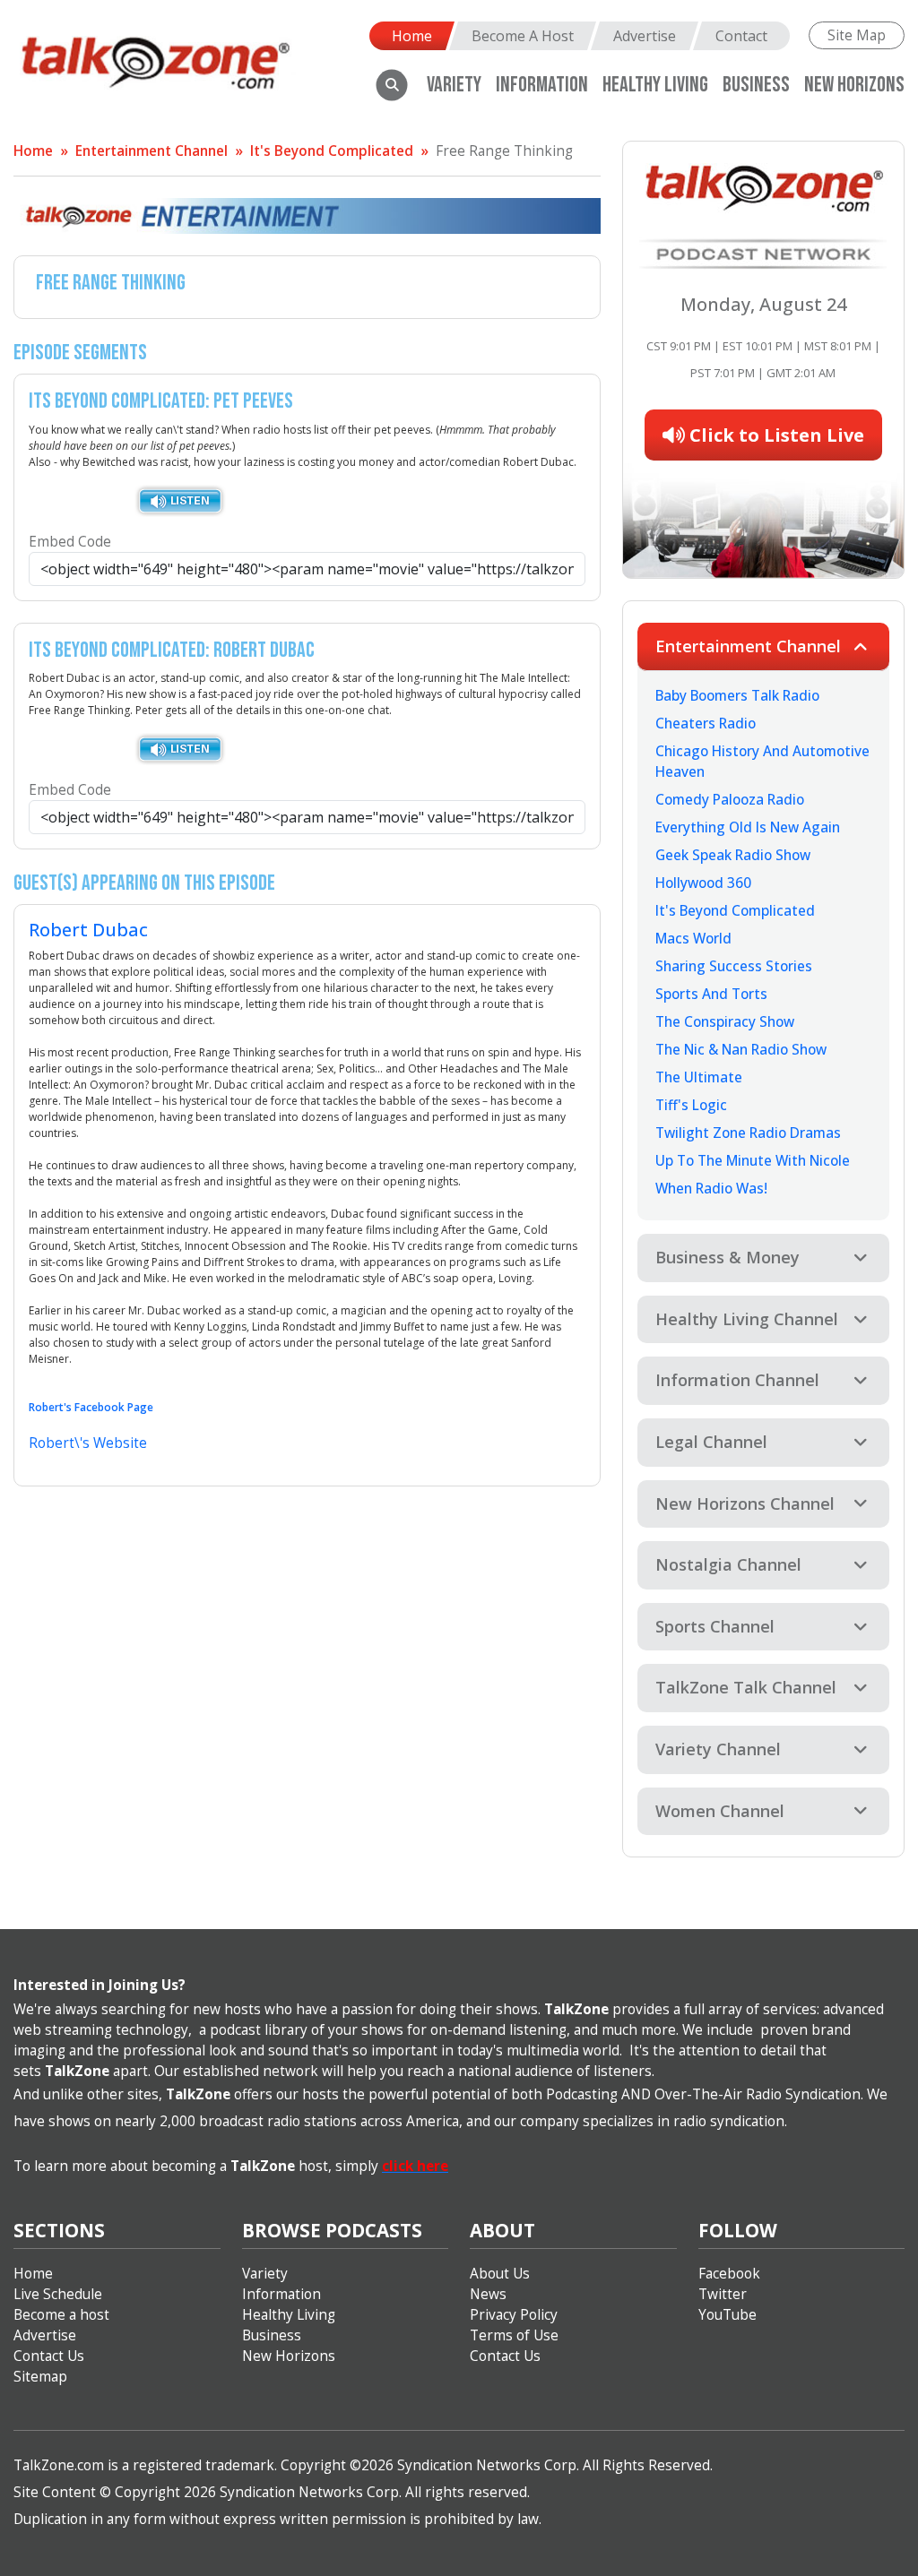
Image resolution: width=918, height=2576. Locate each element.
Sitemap (40, 2377)
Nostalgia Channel (728, 1564)
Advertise (645, 36)
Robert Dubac (88, 930)
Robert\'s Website (88, 1443)
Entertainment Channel (152, 151)
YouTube (727, 2315)
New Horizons (854, 85)
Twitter (723, 2294)
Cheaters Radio (706, 724)
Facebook (729, 2274)
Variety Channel (718, 1749)
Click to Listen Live (775, 435)
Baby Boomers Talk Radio (737, 696)
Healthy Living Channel (747, 1319)
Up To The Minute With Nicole (753, 1161)
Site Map (857, 35)
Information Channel (737, 1380)
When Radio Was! (711, 1189)
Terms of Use (514, 2335)
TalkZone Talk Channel (746, 1687)
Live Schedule (58, 2294)
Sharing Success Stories (734, 966)
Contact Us (49, 2356)
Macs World (693, 939)
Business (756, 85)
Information (542, 85)
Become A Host (523, 36)
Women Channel (720, 1811)
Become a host (61, 2315)
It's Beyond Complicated (332, 151)
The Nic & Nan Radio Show (741, 1050)
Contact (741, 36)
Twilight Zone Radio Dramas (748, 1133)
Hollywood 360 (703, 883)
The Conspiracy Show (725, 1022)
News (488, 2294)
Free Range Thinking (504, 151)
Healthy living (655, 85)
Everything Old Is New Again (748, 827)
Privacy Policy (514, 2315)
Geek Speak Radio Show (733, 855)
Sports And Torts (711, 994)
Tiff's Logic (691, 1105)
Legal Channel (711, 1442)
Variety (454, 85)
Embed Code (70, 542)
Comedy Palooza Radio (730, 800)
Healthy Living (289, 2315)
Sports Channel (715, 1626)
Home (412, 36)
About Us (500, 2274)
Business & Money (727, 1257)
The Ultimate (699, 1077)
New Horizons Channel (745, 1503)
